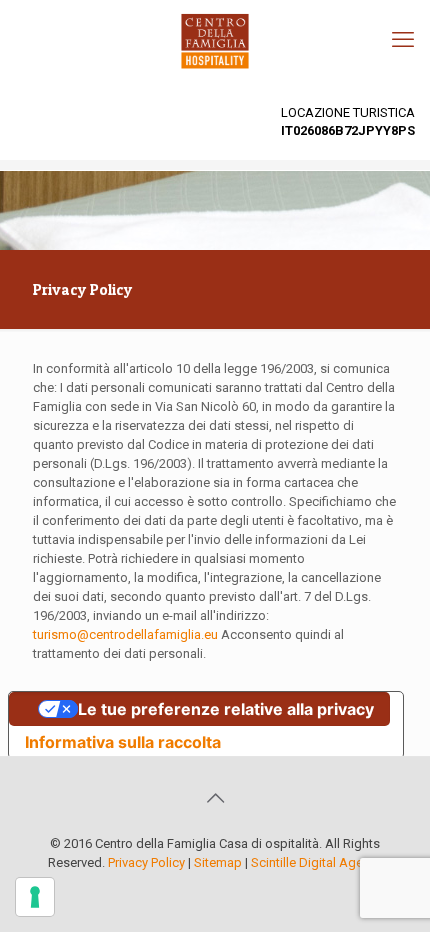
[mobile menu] (403, 40)
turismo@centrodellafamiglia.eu (125, 634)
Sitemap (218, 862)
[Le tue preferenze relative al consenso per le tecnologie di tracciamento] (35, 897)
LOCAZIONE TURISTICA (348, 121)
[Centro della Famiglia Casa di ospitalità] (215, 40)
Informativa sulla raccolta (123, 742)
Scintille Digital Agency (317, 862)
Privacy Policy (146, 862)
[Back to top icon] (215, 798)
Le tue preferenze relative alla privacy (226, 709)
